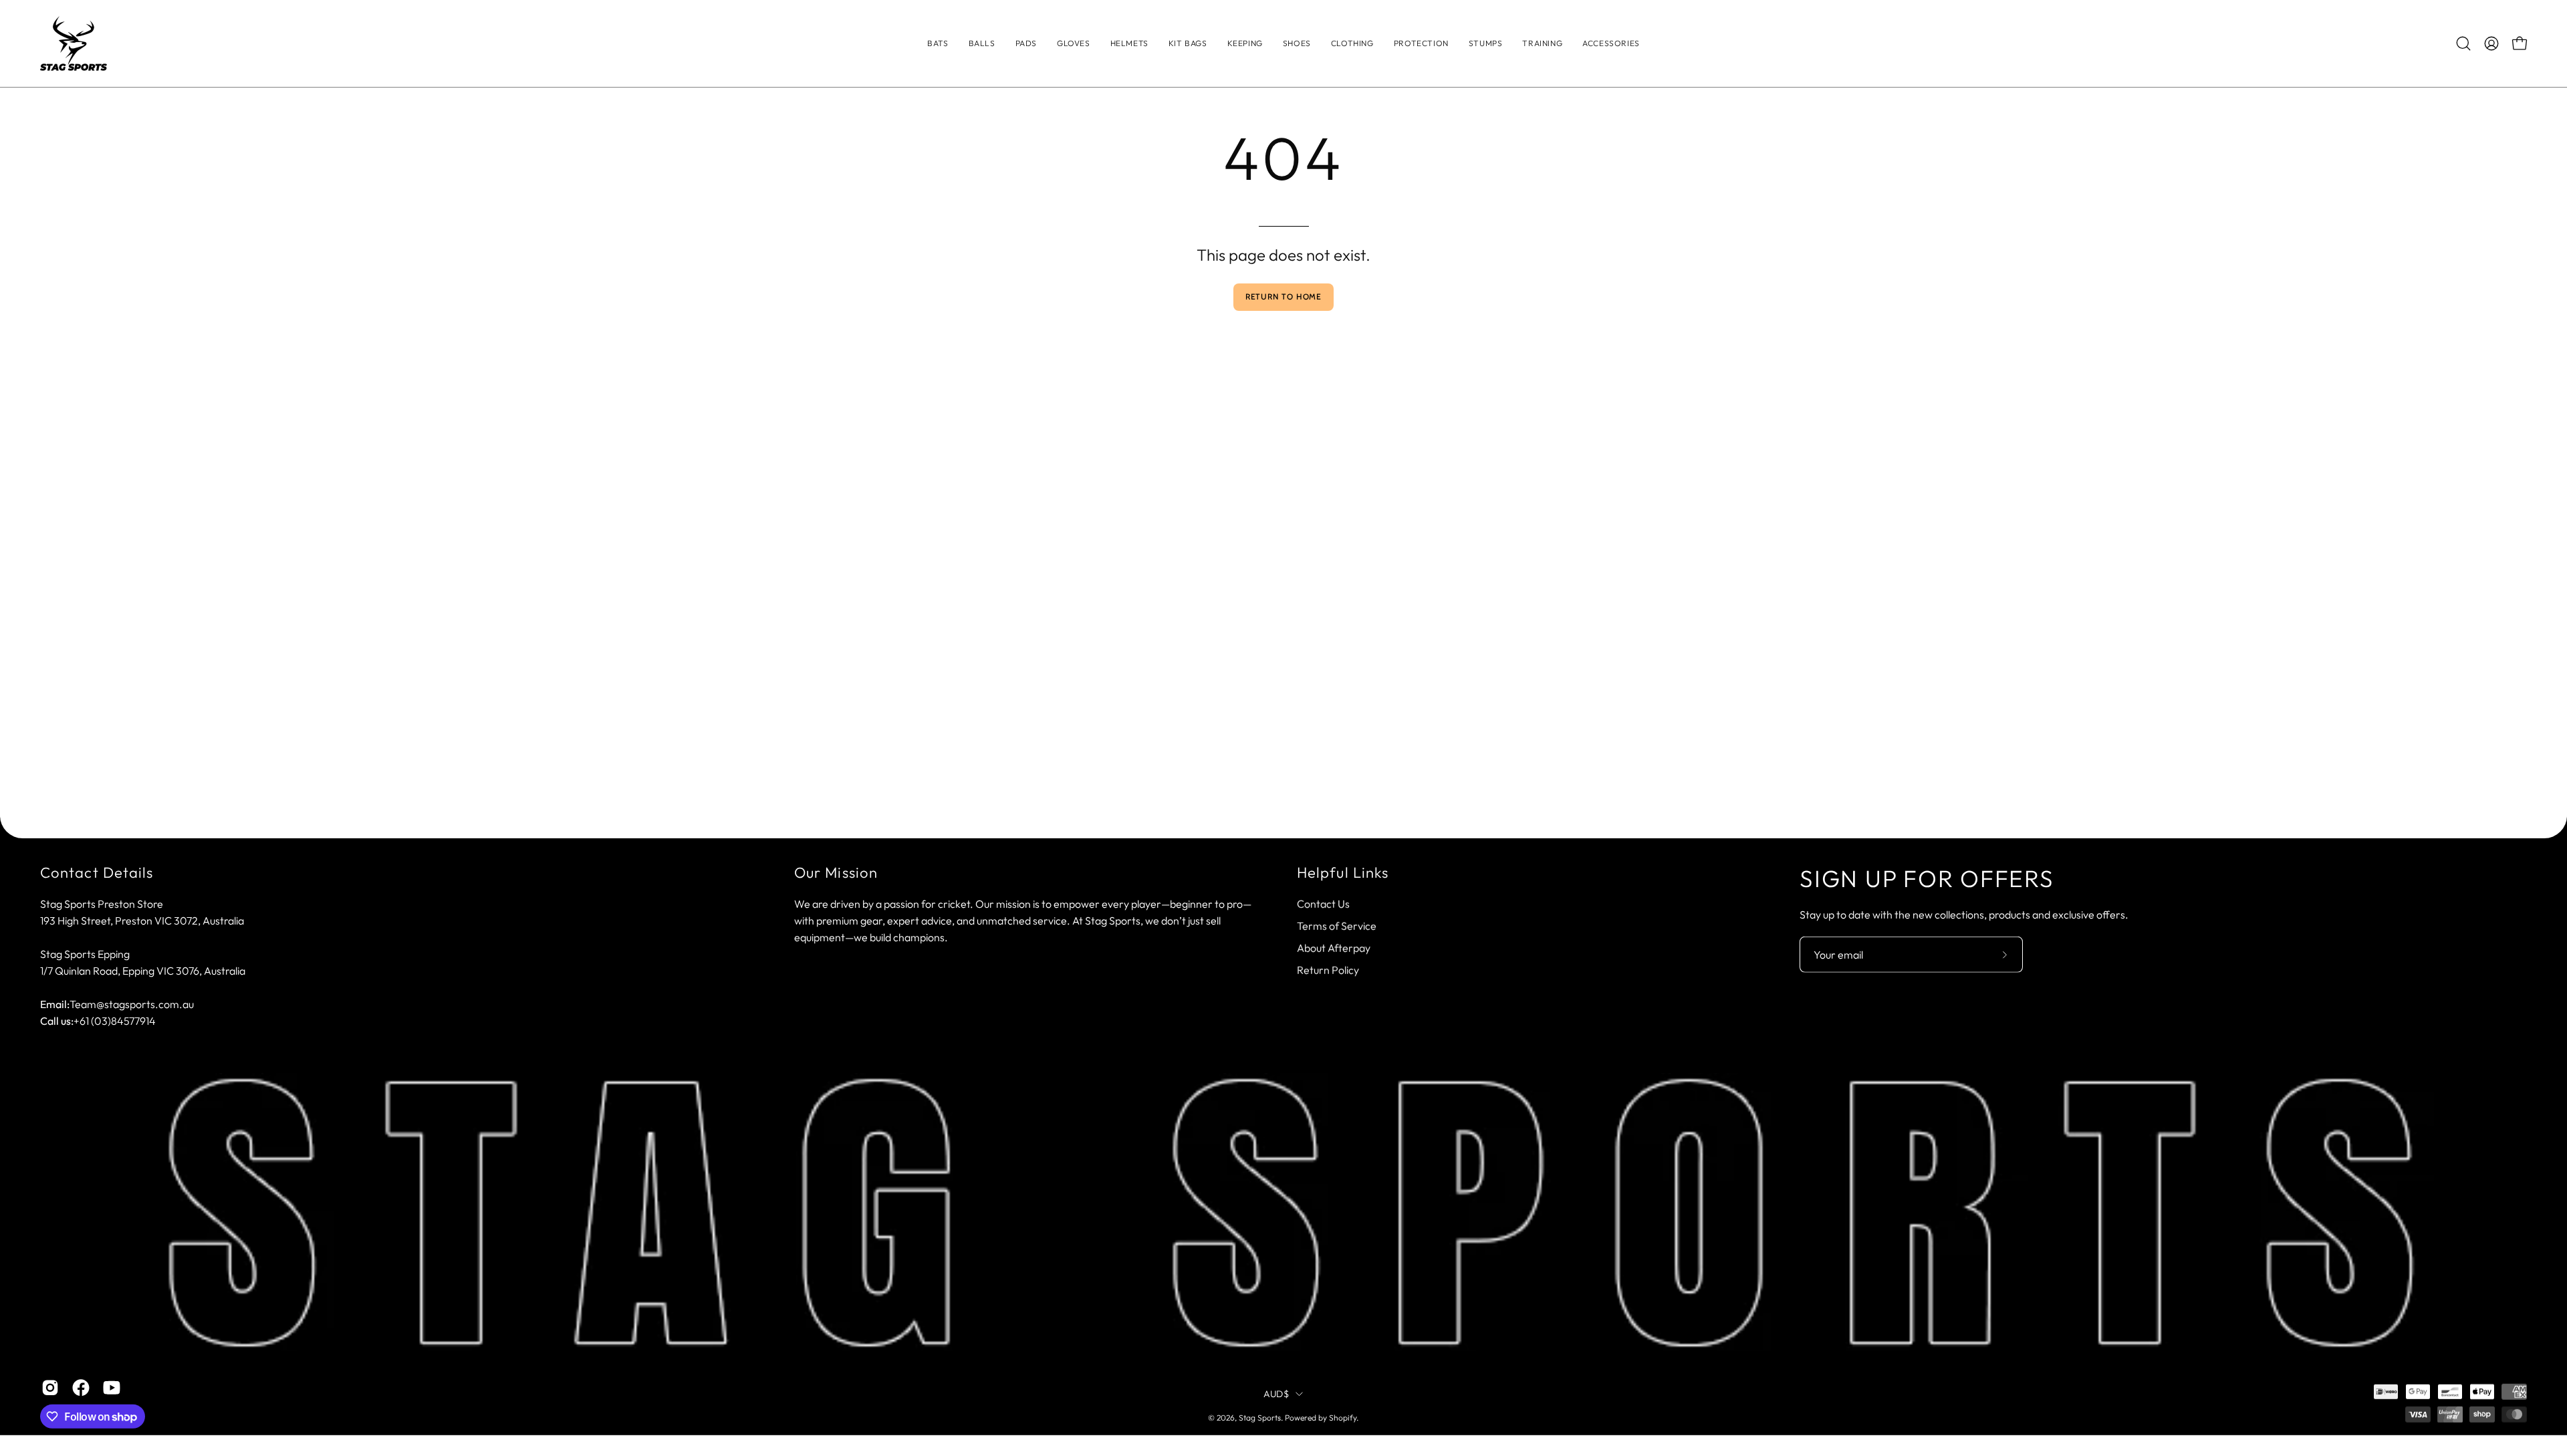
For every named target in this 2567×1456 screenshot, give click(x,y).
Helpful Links (1343, 873)
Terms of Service (1337, 925)
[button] (1352, 43)
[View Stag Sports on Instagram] (50, 1388)
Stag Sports (1260, 1418)
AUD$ (1276, 1393)
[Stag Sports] (74, 43)
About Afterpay (1334, 947)
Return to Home (1284, 296)
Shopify (1343, 1418)
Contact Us (1323, 903)
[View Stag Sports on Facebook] (81, 1388)
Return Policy (1328, 969)
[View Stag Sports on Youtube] (112, 1388)
